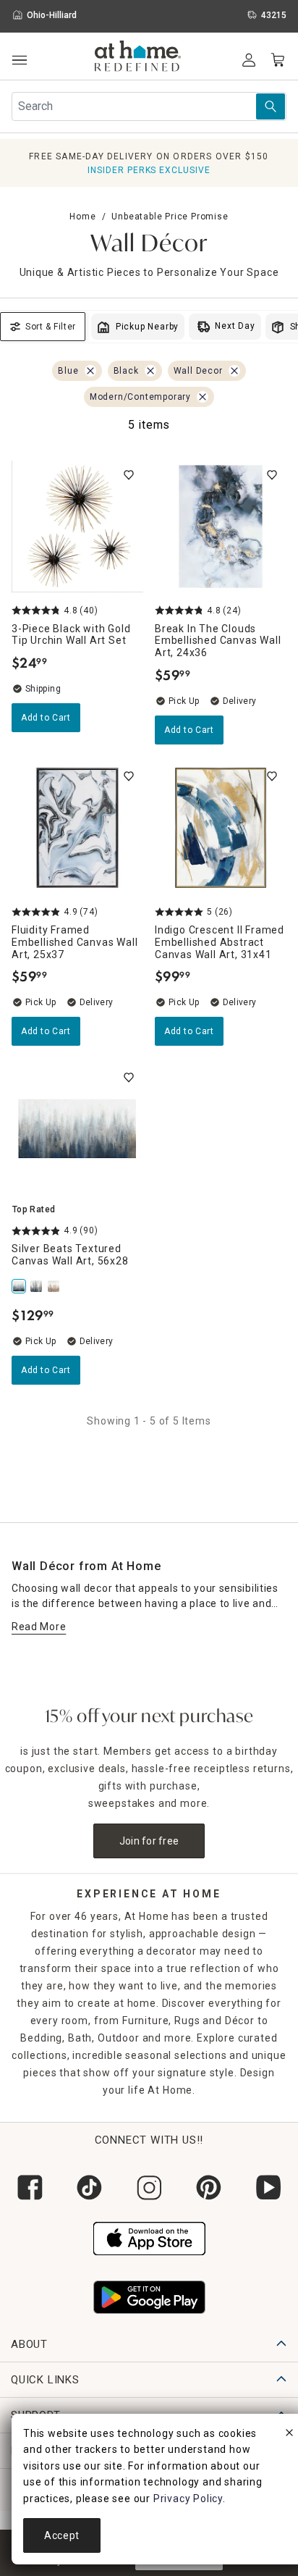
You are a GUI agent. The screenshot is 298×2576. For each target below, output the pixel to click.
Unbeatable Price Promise (170, 217)
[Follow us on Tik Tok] (89, 2187)
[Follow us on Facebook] (30, 2187)
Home (82, 217)
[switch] (129, 475)
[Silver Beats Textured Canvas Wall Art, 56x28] (20, 1286)
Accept (62, 2535)
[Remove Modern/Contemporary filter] (203, 397)
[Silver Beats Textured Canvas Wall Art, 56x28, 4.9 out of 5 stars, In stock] (77, 1129)
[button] (138, 58)
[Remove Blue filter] (90, 371)
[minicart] (278, 60)
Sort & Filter (51, 327)
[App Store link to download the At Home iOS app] (149, 2237)
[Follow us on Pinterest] (208, 2187)
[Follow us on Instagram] (149, 2187)
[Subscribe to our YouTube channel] (268, 2187)
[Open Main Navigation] (19, 60)
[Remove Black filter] (150, 371)
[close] (289, 2435)
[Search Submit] (271, 106)
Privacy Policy (188, 2499)
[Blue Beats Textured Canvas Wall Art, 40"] (38, 1286)
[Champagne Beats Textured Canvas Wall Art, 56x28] (55, 1286)
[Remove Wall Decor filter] (234, 371)
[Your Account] (249, 60)
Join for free (149, 1841)
